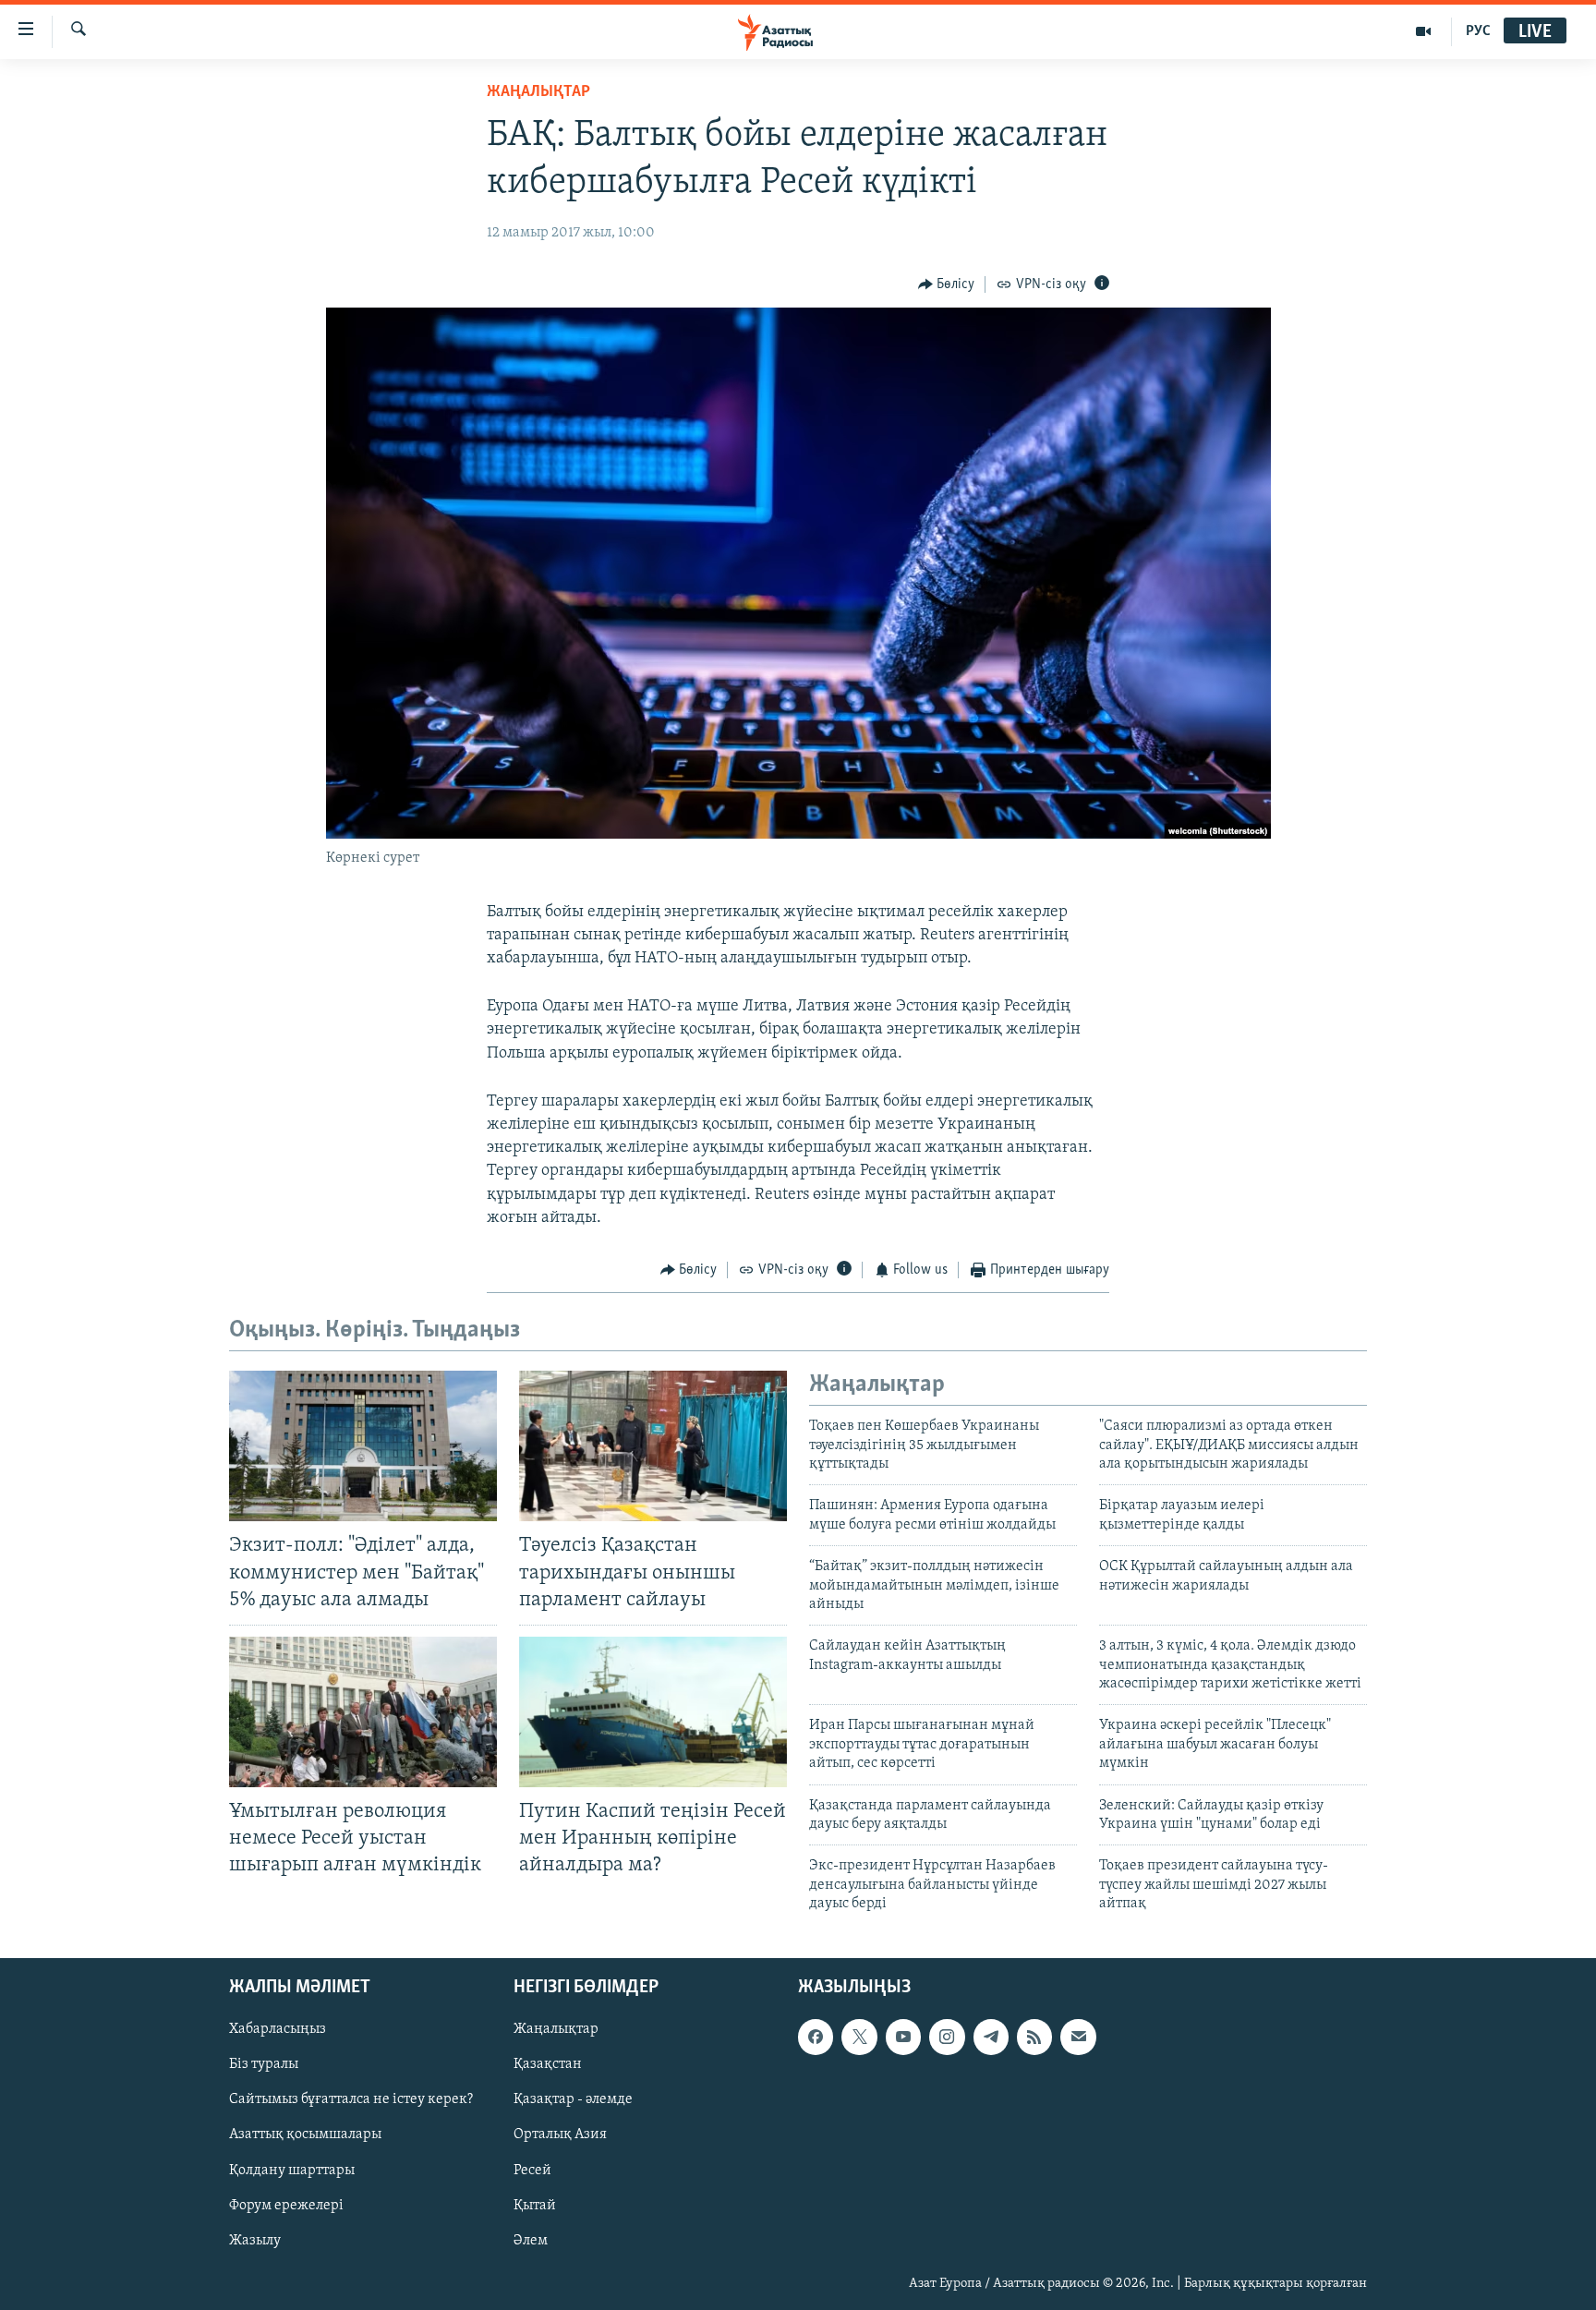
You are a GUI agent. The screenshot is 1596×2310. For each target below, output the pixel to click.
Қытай (535, 2205)
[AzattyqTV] (1424, 31)
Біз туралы (264, 2064)
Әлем (531, 2240)
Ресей (532, 2170)
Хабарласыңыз (278, 2029)
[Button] (947, 284)
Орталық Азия (560, 2135)
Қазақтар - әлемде (573, 2099)
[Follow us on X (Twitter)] (859, 2037)
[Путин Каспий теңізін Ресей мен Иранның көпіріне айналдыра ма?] (653, 1712)
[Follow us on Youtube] (903, 2037)
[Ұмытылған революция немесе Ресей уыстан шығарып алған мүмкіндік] (363, 1712)
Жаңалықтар (556, 2029)
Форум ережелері (286, 2205)
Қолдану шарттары (292, 2170)
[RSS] (1034, 2037)
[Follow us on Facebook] (816, 2037)
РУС (1478, 31)
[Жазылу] (1078, 2037)
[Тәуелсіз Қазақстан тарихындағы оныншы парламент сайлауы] (653, 1446)
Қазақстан (548, 2064)
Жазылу (255, 2240)
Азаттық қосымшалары (305, 2135)
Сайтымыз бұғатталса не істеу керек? (351, 2099)
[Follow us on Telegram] (991, 2037)
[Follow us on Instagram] (947, 2037)
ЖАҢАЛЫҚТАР (538, 92)
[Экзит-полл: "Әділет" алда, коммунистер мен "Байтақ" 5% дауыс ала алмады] (363, 1446)
